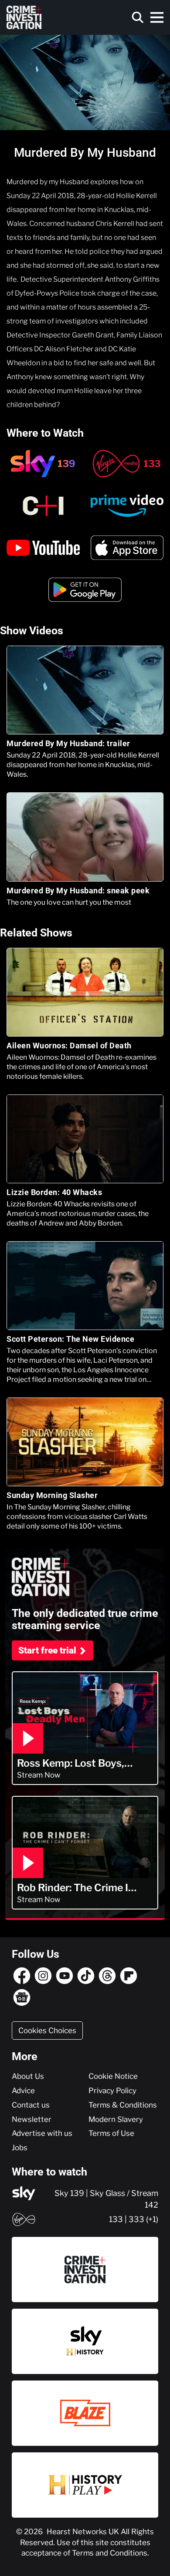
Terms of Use (111, 2133)
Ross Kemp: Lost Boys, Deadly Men (71, 1763)
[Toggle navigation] (157, 17)
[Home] (24, 17)
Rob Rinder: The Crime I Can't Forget (73, 1888)
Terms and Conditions (110, 2553)
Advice (23, 2091)
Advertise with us (42, 2133)
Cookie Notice (113, 2076)
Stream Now (39, 1775)
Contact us (31, 2105)
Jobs (20, 2148)
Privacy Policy (112, 2091)
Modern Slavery (116, 2119)
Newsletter (32, 2119)
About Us (28, 2076)
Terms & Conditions (123, 2105)
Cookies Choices (47, 2030)
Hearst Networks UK (84, 2532)
